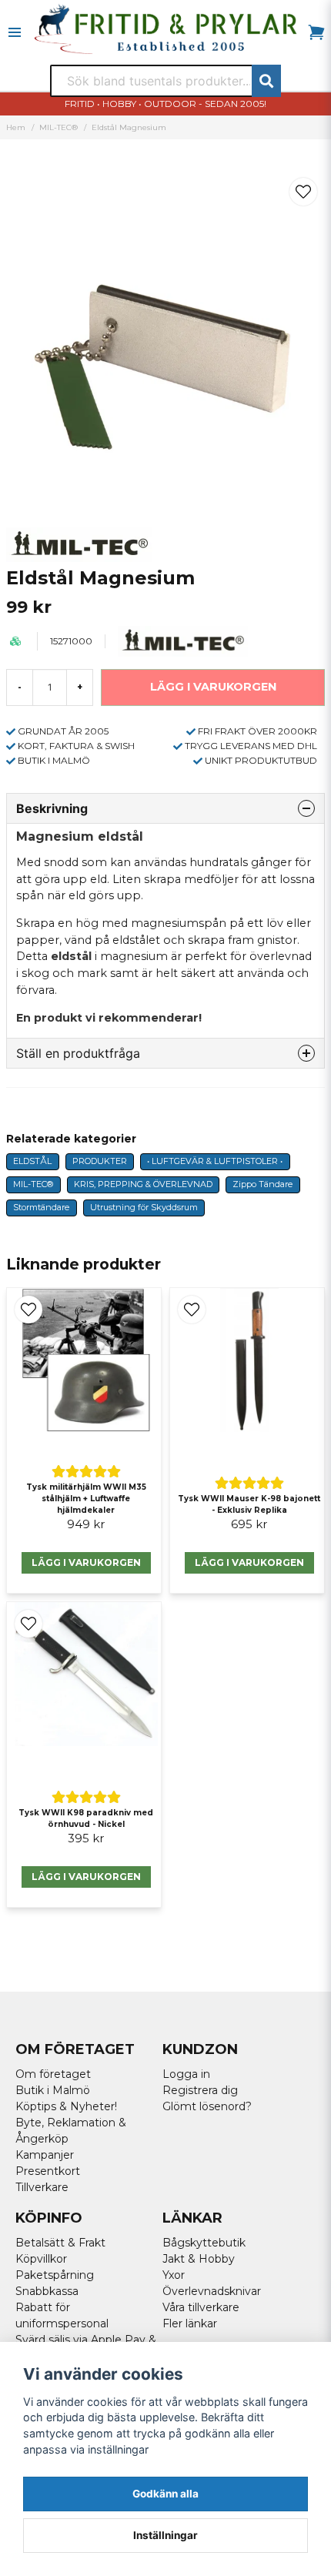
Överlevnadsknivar (212, 2291)
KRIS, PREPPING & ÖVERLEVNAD (143, 1184)
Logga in (186, 2074)
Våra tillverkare (201, 2307)
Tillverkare (42, 2187)
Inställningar (165, 2535)
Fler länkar (190, 2323)
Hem (16, 127)
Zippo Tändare (262, 1184)
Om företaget (53, 2074)
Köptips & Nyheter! (66, 2106)
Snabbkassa (47, 2291)
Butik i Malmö (53, 2090)
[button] (303, 192)
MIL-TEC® (59, 127)
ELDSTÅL (32, 1161)
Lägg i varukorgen (86, 1562)
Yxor (174, 2275)
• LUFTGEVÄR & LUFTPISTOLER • (215, 1161)
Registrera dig (200, 2090)
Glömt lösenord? (207, 2106)
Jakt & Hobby (199, 2259)
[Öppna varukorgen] (316, 32)
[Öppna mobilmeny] (15, 32)
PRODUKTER (100, 1161)
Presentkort (48, 2171)
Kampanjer (45, 2155)
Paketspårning (55, 2275)
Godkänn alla (165, 2494)
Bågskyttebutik (204, 2243)
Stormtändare (41, 1207)
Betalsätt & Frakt (60, 2243)
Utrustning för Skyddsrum (144, 1207)
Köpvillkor (41, 2259)
